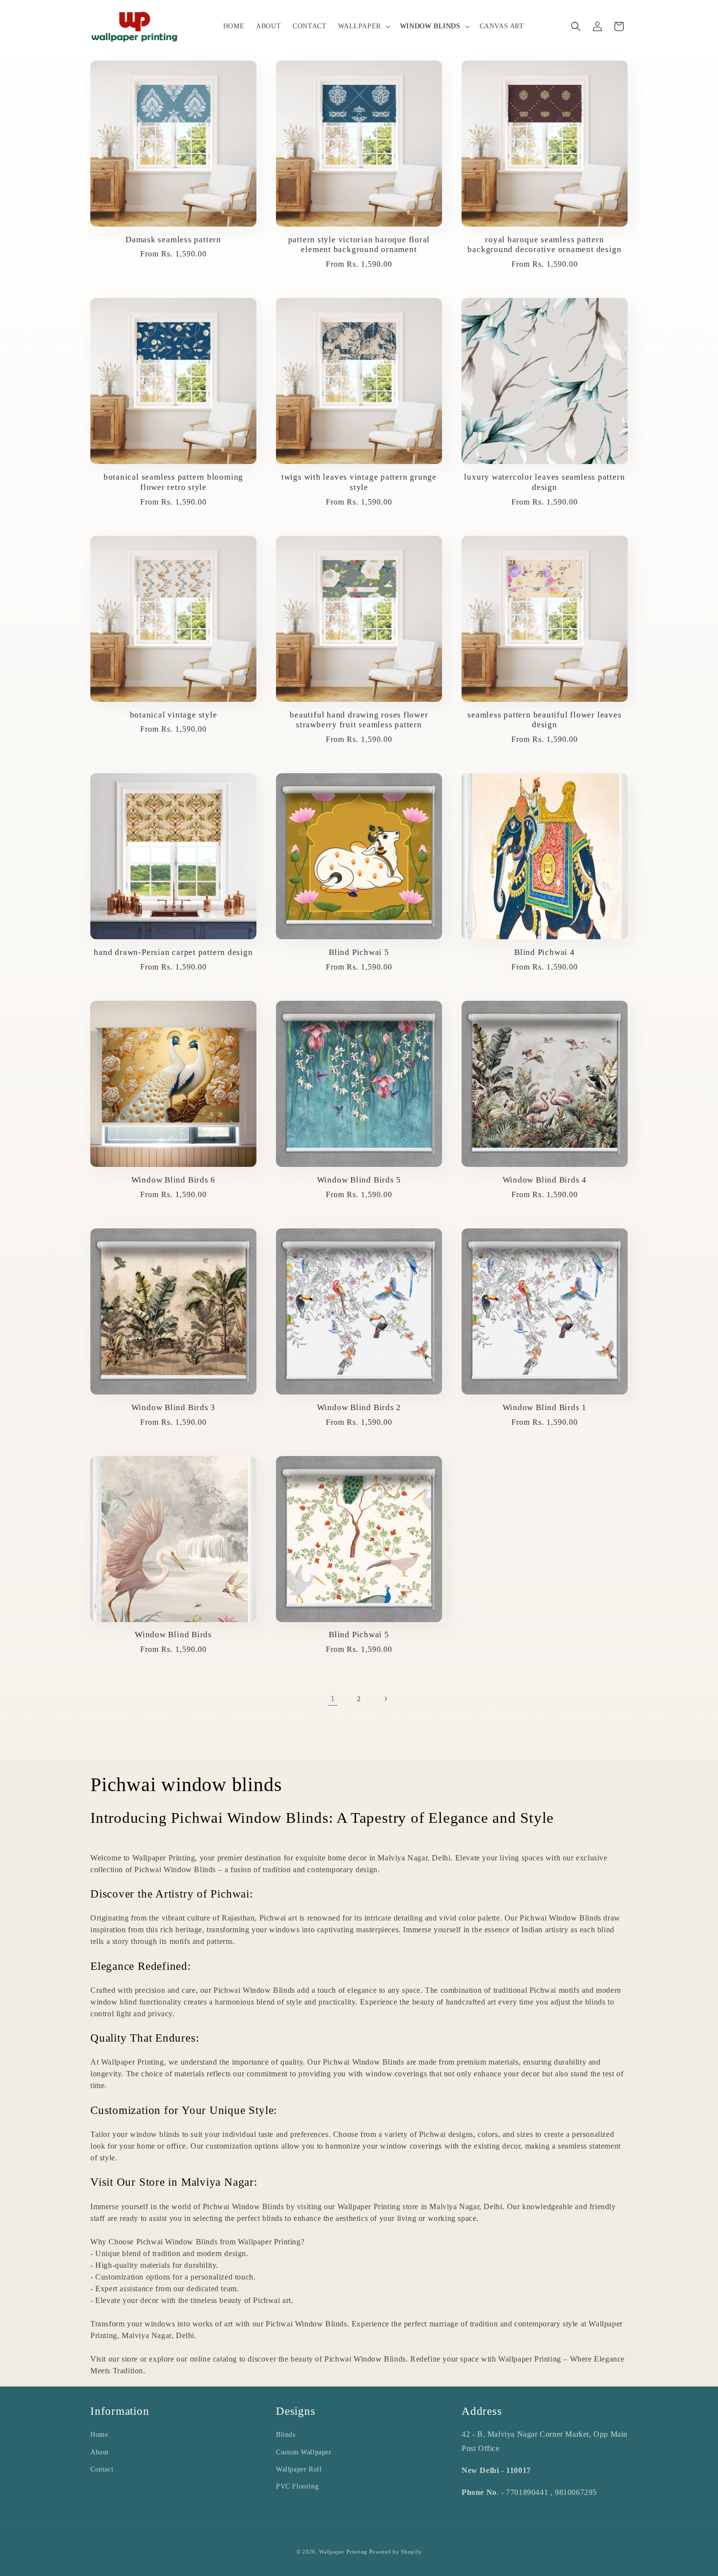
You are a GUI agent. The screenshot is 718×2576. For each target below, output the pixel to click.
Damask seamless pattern (173, 240)
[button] (363, 26)
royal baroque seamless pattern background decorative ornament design (544, 245)
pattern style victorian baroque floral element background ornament (359, 245)
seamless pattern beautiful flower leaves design (544, 720)
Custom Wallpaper (304, 2452)
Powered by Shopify (396, 2552)
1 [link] (333, 1699)
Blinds (286, 2435)
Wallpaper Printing (343, 2552)
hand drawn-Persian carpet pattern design (173, 952)
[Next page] (385, 1699)
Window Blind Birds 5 (359, 1180)
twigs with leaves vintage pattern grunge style (359, 482)
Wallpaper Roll (299, 2469)
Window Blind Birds (173, 1635)
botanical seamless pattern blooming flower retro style (173, 482)
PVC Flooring (297, 2486)
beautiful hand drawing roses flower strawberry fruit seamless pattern (359, 720)
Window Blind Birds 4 (545, 1180)
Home (99, 2435)
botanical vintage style (174, 715)
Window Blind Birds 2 (359, 1407)
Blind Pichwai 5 (359, 952)
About (100, 2452)
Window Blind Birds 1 (545, 1407)
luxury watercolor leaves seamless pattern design (544, 482)
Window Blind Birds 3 (174, 1407)
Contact (102, 2469)
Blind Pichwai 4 (545, 952)
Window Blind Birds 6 (174, 1180)
